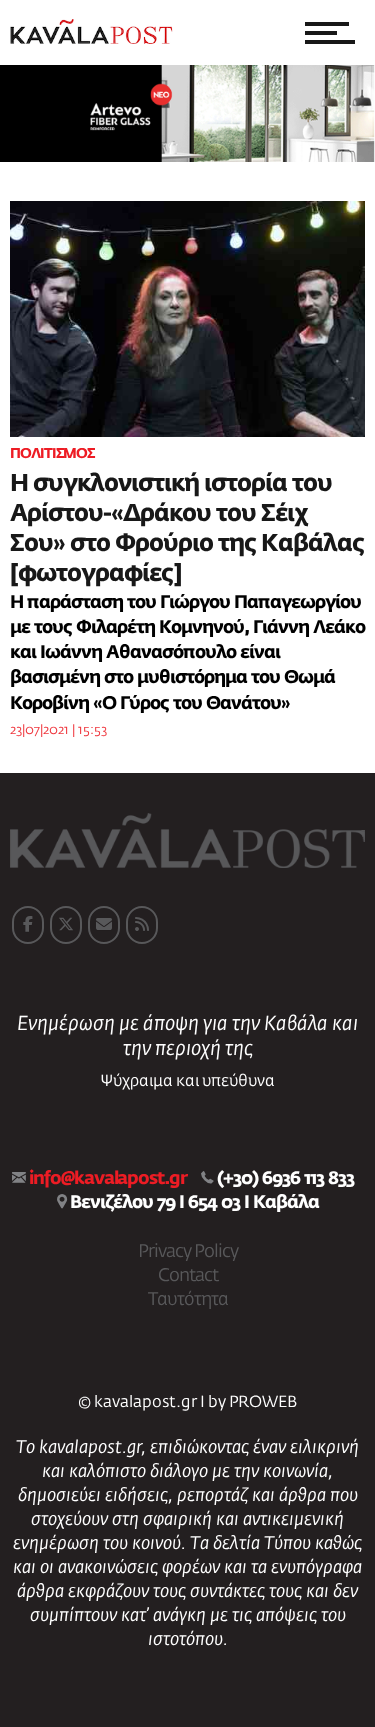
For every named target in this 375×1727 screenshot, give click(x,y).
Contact (188, 1276)
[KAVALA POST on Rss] (142, 925)
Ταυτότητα (188, 1300)
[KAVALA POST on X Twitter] (66, 925)
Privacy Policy (188, 1252)
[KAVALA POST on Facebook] (28, 925)
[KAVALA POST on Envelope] (104, 925)
